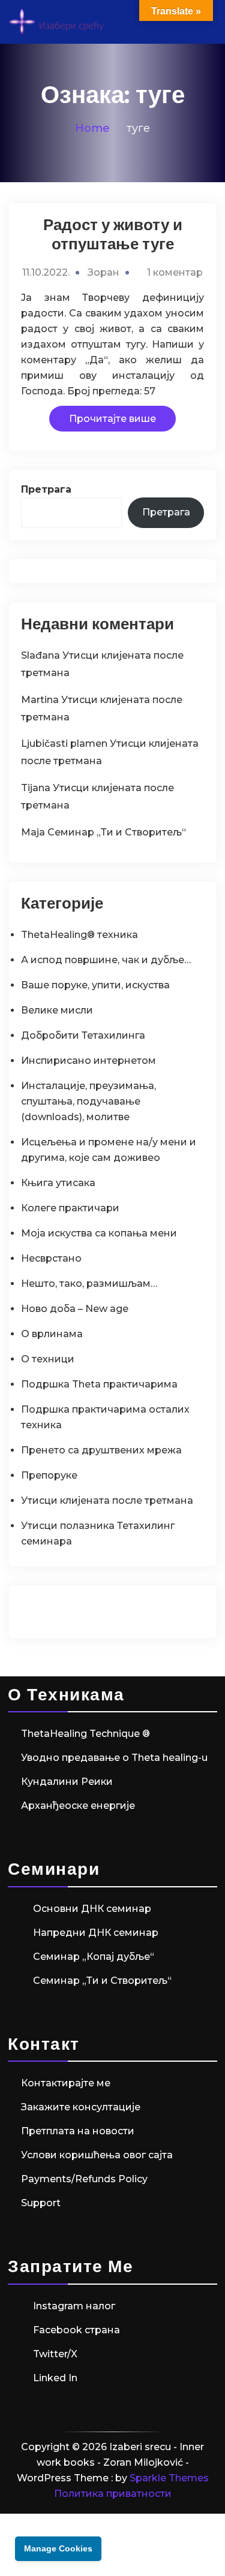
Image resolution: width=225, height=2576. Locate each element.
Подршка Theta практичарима (99, 1384)
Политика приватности (113, 2494)
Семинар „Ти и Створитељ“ (117, 832)
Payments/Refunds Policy (84, 2179)
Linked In (55, 2378)
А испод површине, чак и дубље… (106, 960)
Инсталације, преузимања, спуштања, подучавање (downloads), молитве (88, 1101)
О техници (48, 1359)
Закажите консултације (81, 2107)
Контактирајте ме (66, 2083)
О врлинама (52, 1334)
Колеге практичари (70, 1208)
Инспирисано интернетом (88, 1061)
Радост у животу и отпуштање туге (113, 234)
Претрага (46, 489)
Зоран (103, 272)
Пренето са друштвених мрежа (101, 1450)
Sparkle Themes (169, 2478)
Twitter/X (55, 2354)
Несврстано (51, 1258)
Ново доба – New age (75, 1309)
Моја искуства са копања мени (99, 1233)
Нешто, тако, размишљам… (89, 1284)
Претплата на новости (78, 2131)
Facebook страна (76, 2330)
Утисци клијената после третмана (107, 1500)
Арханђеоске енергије (78, 1806)
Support (41, 2203)
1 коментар (175, 272)
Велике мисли (57, 1010)
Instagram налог (74, 2306)
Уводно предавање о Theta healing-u (114, 1758)
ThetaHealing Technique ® (85, 1734)
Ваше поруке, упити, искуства (95, 985)
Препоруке (49, 1475)
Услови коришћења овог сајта (97, 2155)
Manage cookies (58, 2548)
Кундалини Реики (67, 1782)
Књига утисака (58, 1183)
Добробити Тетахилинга (83, 1035)
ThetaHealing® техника (79, 935)
